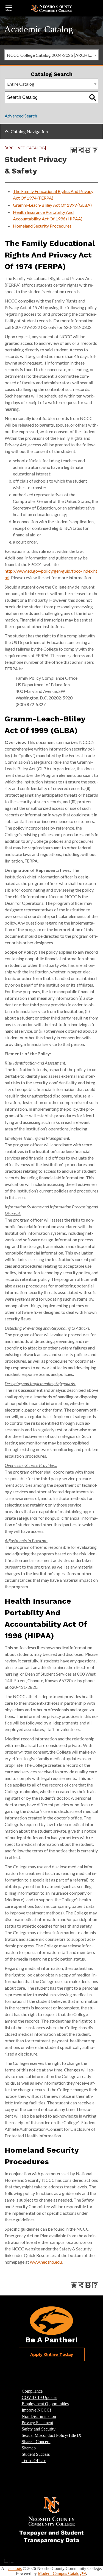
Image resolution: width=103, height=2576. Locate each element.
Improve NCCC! (36, 2410)
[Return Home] (52, 8)
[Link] (52, 2520)
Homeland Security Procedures (42, 226)
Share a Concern (36, 2442)
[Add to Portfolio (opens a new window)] (74, 150)
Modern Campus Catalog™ (62, 2573)
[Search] (93, 97)
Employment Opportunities (45, 2404)
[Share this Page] (81, 150)
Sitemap (29, 2448)
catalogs (15, 2568)
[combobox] (51, 55)
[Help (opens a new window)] (95, 150)
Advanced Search (21, 116)
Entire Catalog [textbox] (21, 84)
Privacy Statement (37, 2423)
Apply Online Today (52, 2354)
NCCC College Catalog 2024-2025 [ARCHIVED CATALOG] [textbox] (53, 55)
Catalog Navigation (29, 131)
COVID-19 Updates (39, 2397)
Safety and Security (39, 2429)
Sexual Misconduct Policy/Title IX (52, 2435)
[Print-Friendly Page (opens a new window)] (88, 150)
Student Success (36, 2454)
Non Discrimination (39, 2416)
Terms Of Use (34, 2461)
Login (9, 2561)
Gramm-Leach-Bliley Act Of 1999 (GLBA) (52, 205)
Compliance (32, 2391)
